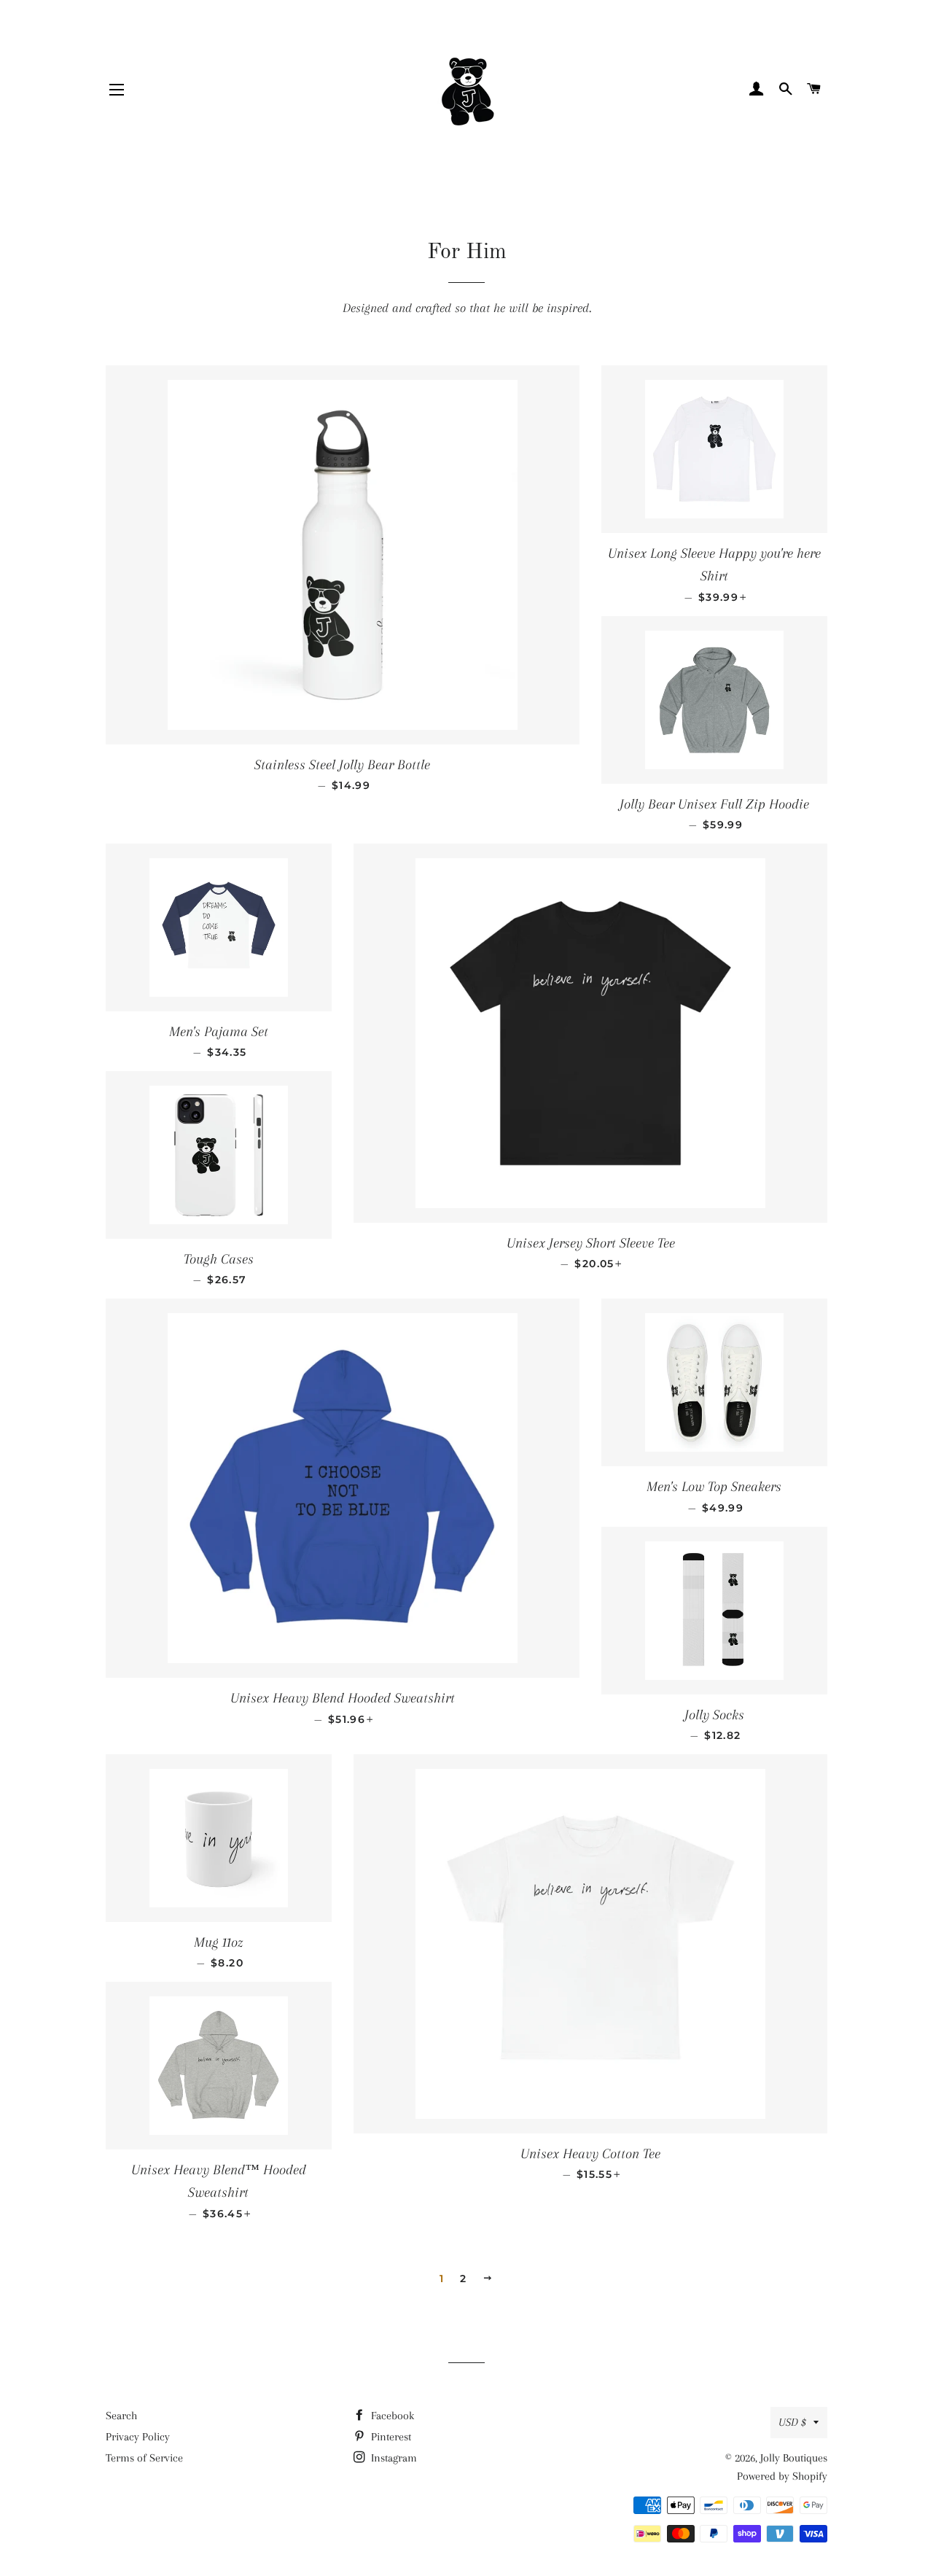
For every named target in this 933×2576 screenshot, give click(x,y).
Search (121, 2416)
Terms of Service (144, 2458)
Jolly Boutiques (794, 2458)
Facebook (391, 2416)
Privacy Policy (138, 2437)
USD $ (792, 2422)
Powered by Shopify (782, 2476)
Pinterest (390, 2437)
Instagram (393, 2458)
